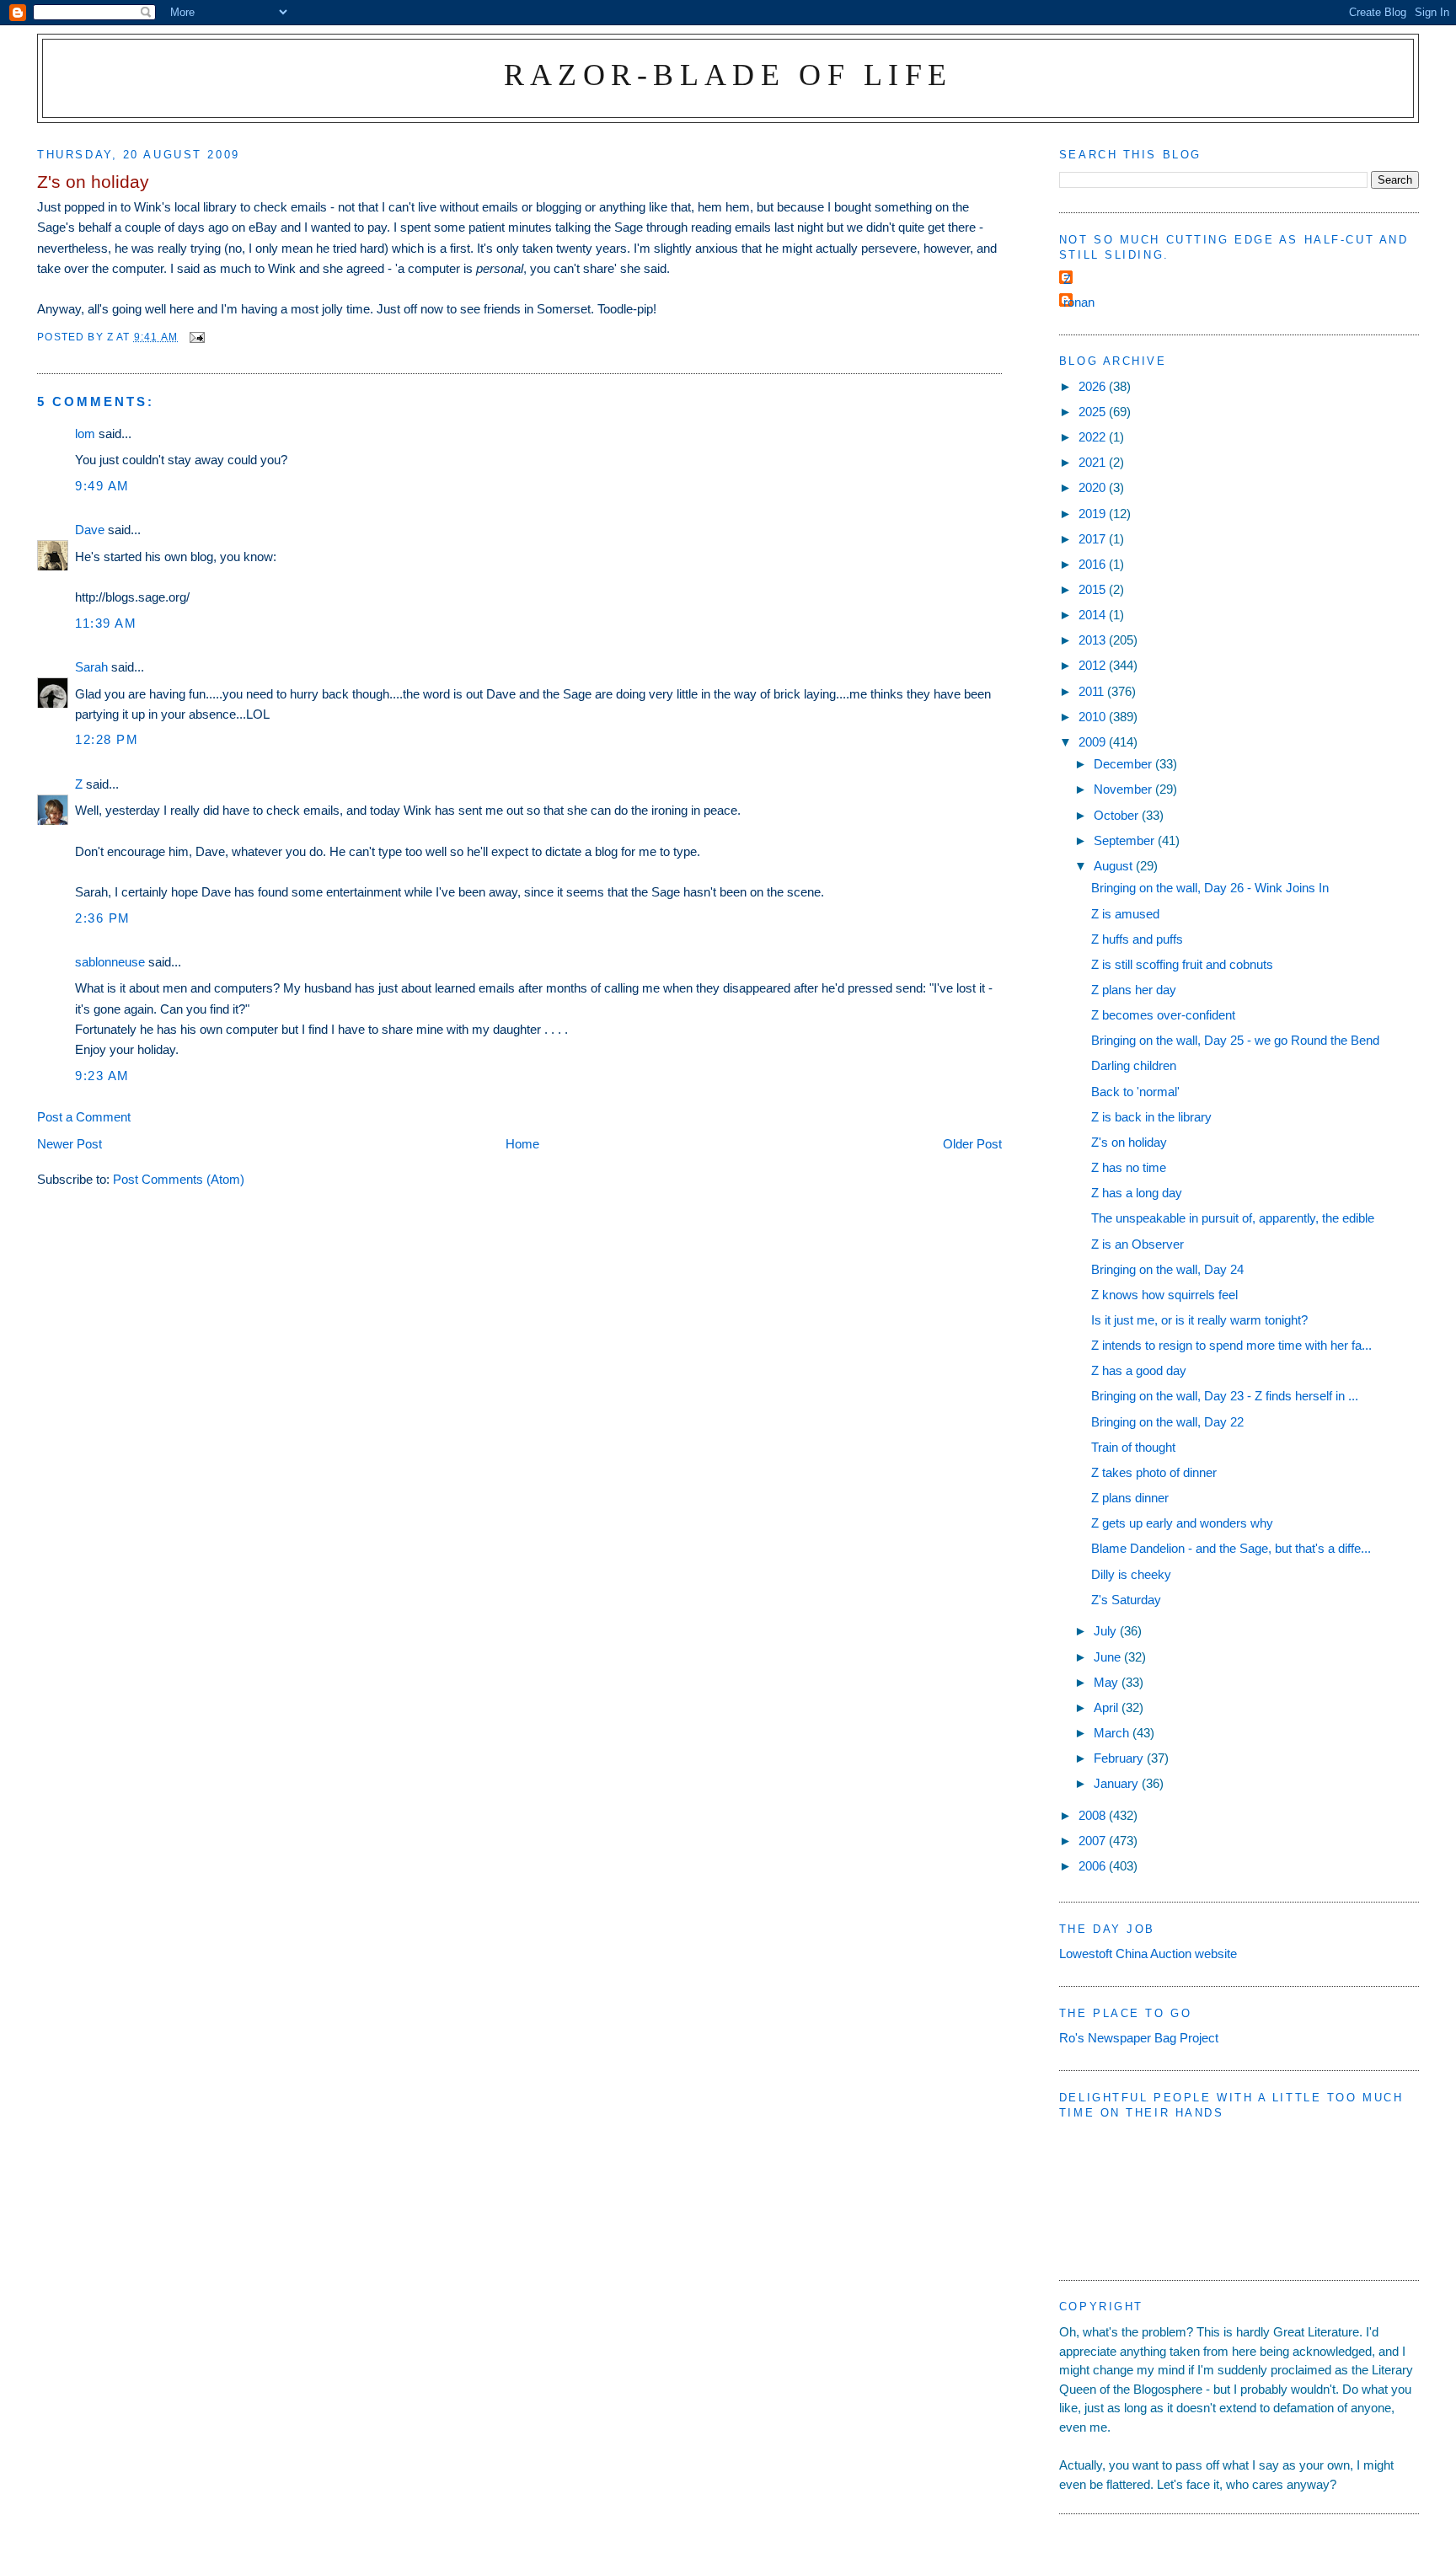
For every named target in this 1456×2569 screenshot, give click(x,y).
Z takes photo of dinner (1154, 1472)
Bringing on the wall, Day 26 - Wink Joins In (1210, 888)
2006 (1094, 1866)
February (1120, 1758)
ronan (1079, 302)
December (1124, 764)
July (1107, 1631)
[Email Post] (196, 337)
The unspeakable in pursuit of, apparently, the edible (1233, 1218)
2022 (1094, 437)
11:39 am (106, 623)
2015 (1094, 589)
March (1113, 1733)
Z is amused (1125, 914)
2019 (1094, 514)
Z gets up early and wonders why (1182, 1523)
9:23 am (102, 1076)
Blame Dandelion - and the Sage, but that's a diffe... (1231, 1548)
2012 (1094, 665)
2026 (1094, 386)
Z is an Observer (1137, 1244)
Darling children (1134, 1065)
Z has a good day (1139, 1370)
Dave (90, 530)
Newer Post (70, 1144)
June (1109, 1657)
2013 (1094, 640)
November (1124, 789)
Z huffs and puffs (1137, 939)
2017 (1094, 539)
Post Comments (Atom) (179, 1179)
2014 (1094, 615)
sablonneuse (110, 962)
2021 (1094, 462)
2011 (1093, 691)
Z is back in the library (1151, 1117)
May (1108, 1682)
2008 (1094, 1815)
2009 (1094, 742)
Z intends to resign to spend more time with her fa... (1231, 1345)
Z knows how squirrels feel (1164, 1295)
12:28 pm (107, 739)
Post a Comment (84, 1117)
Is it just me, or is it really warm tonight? (1199, 1320)
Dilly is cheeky (1131, 1574)
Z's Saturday (1126, 1600)
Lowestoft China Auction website (1148, 1954)
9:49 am (102, 486)
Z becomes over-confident (1163, 1015)
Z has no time (1129, 1167)
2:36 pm (103, 918)
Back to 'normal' (1135, 1092)
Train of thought (1133, 1447)
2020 (1094, 487)
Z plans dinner (1130, 1498)
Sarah (91, 667)
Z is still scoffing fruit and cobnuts (1182, 964)
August (1115, 866)
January (1118, 1783)
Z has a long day (1137, 1193)
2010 (1094, 717)
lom (85, 434)
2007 (1094, 1841)
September (1126, 840)
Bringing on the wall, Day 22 (1167, 1422)
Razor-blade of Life (728, 75)
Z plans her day (1134, 990)
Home (522, 1144)
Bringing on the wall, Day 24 (1167, 1269)
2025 (1094, 412)
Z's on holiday (1129, 1142)
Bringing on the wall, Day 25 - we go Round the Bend (1235, 1040)
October (1118, 815)
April (1108, 1707)
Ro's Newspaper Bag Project (1139, 2038)
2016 (1094, 564)
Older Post (972, 1144)
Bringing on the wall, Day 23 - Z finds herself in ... (1225, 1396)
